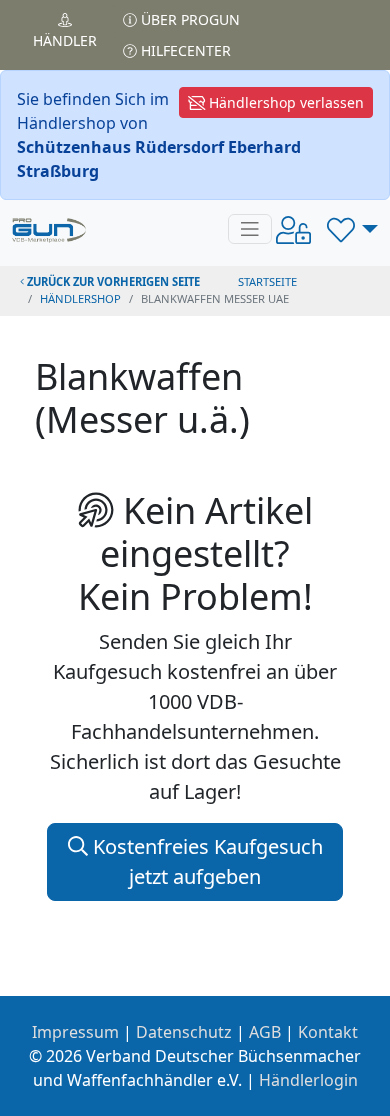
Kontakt (328, 1032)
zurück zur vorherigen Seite (112, 281)
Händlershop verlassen (284, 102)
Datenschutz (184, 1032)
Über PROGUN (188, 19)
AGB (265, 1032)
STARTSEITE (267, 281)
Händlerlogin (308, 1080)
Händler (65, 40)
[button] (352, 229)
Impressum (75, 1032)
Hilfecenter (184, 50)
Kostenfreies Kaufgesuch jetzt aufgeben (205, 861)
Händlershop (80, 298)
